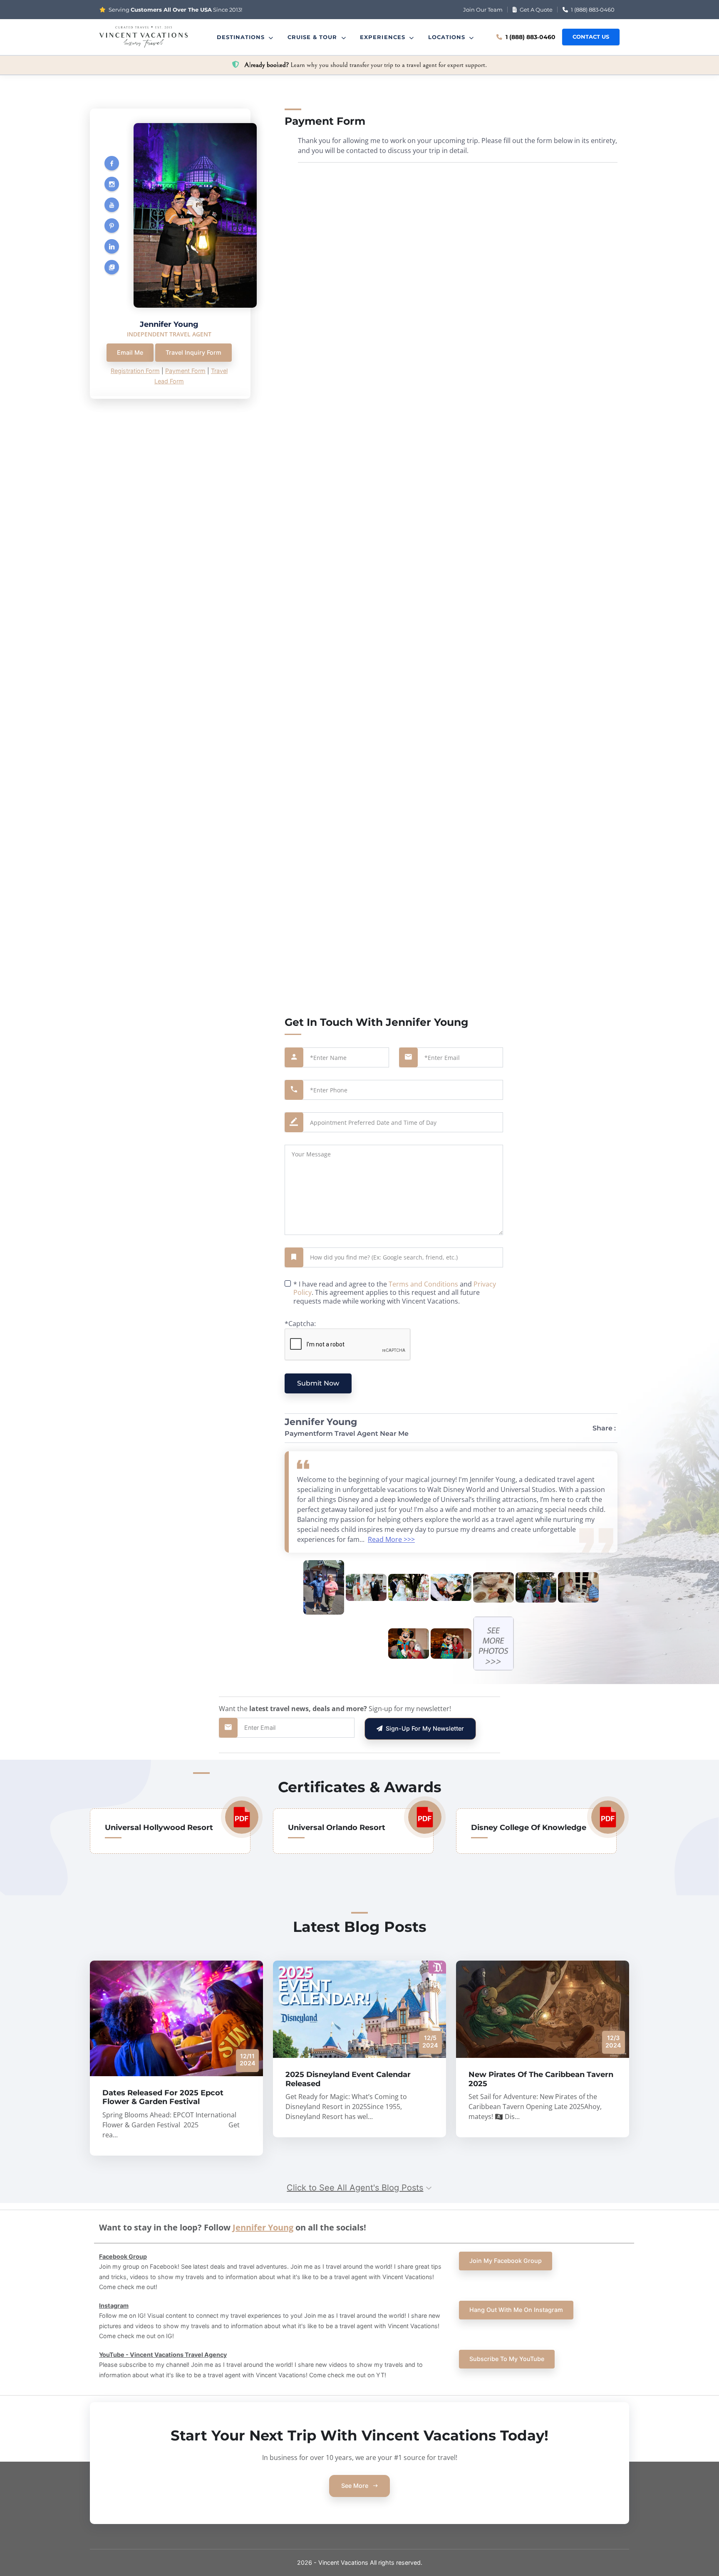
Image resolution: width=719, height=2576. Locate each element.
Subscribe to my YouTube (507, 2359)
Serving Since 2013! (175, 10)
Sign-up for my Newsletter (423, 1728)
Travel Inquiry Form (193, 352)
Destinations (242, 37)
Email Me (130, 352)
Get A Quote (536, 10)
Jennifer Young (263, 2227)
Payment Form (185, 371)
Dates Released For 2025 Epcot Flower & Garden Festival (163, 2097)
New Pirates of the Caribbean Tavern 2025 (541, 2079)
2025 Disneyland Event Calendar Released (348, 2079)
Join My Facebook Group (506, 2261)
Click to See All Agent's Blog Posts (355, 2188)
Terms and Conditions (423, 1284)
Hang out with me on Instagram (516, 2310)
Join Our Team (483, 10)
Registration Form (135, 371)
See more (356, 2486)
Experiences (384, 37)
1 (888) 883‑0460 (592, 10)
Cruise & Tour (314, 37)
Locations (448, 37)
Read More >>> (391, 1539)
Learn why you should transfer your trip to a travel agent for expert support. (366, 65)
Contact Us (591, 37)
